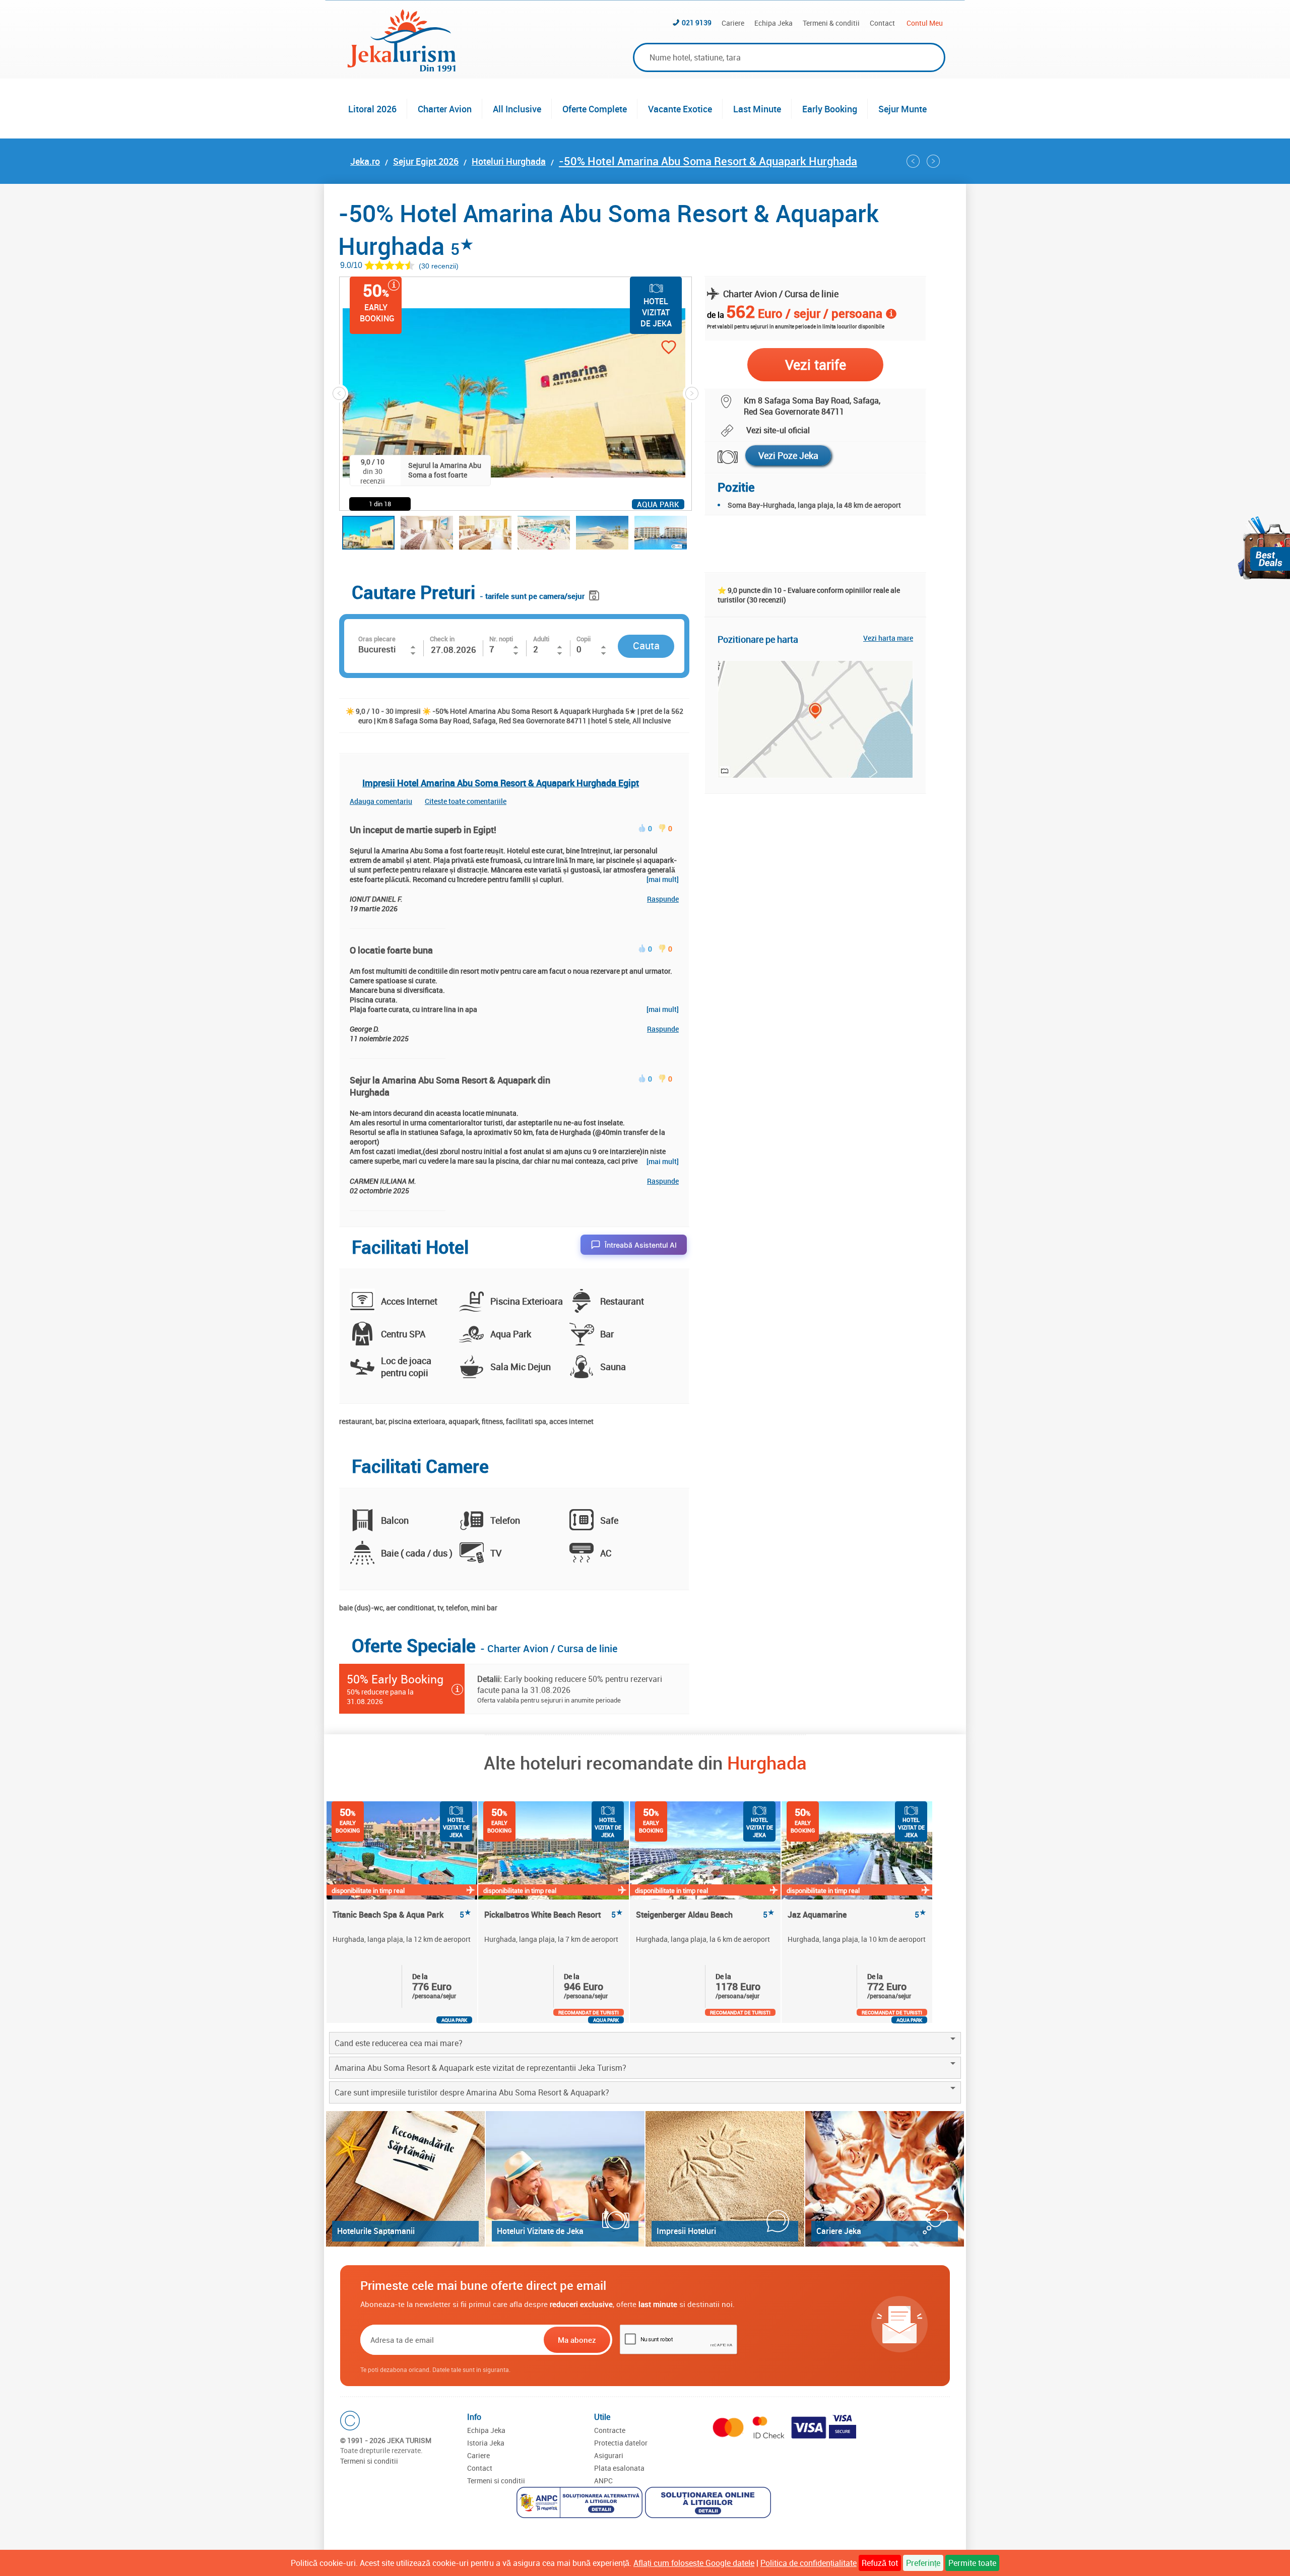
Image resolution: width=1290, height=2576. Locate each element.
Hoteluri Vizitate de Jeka (540, 2231)
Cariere (733, 23)
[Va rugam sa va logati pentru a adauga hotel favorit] (651, 348)
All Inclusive (517, 109)
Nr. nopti (501, 639)
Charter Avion (445, 109)
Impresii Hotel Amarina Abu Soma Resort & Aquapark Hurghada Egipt (501, 783)
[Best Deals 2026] (1264, 548)
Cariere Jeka (839, 2231)
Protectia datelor (621, 2443)
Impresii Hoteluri (686, 2231)
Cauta (646, 646)
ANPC (603, 2481)
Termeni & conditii (831, 23)
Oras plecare (377, 639)
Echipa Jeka (773, 23)
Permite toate (972, 2563)
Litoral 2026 (372, 109)
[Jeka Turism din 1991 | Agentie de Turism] (402, 69)
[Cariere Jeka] (885, 2179)
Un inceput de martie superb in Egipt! (423, 830)
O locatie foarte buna (391, 950)
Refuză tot (880, 2563)
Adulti (541, 639)
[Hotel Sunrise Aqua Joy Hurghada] (913, 161)
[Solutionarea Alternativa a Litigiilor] (581, 2504)
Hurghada (767, 1762)
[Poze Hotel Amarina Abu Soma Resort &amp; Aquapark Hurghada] (721, 457)
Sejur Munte (902, 109)
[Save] (595, 594)
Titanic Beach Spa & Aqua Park (402, 1915)
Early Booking (830, 109)
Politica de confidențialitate (809, 2563)
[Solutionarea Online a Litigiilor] (709, 2504)
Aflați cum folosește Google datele (694, 2563)
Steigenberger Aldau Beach (705, 1915)
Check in (442, 639)
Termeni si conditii (369, 2461)
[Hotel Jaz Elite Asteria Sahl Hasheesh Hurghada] (933, 161)
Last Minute (757, 109)
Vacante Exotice (680, 109)
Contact (882, 23)
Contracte (610, 2430)
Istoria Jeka (486, 2443)
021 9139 (697, 22)
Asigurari (609, 2455)
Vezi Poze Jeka (788, 455)
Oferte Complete (595, 109)
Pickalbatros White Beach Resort (554, 1915)
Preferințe (923, 2563)
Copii (584, 639)
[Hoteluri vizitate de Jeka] (565, 2179)
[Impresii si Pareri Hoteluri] (725, 2179)
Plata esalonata (619, 2468)
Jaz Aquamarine (857, 1915)
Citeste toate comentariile (466, 801)
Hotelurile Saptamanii (376, 2231)
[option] (402, 1912)
